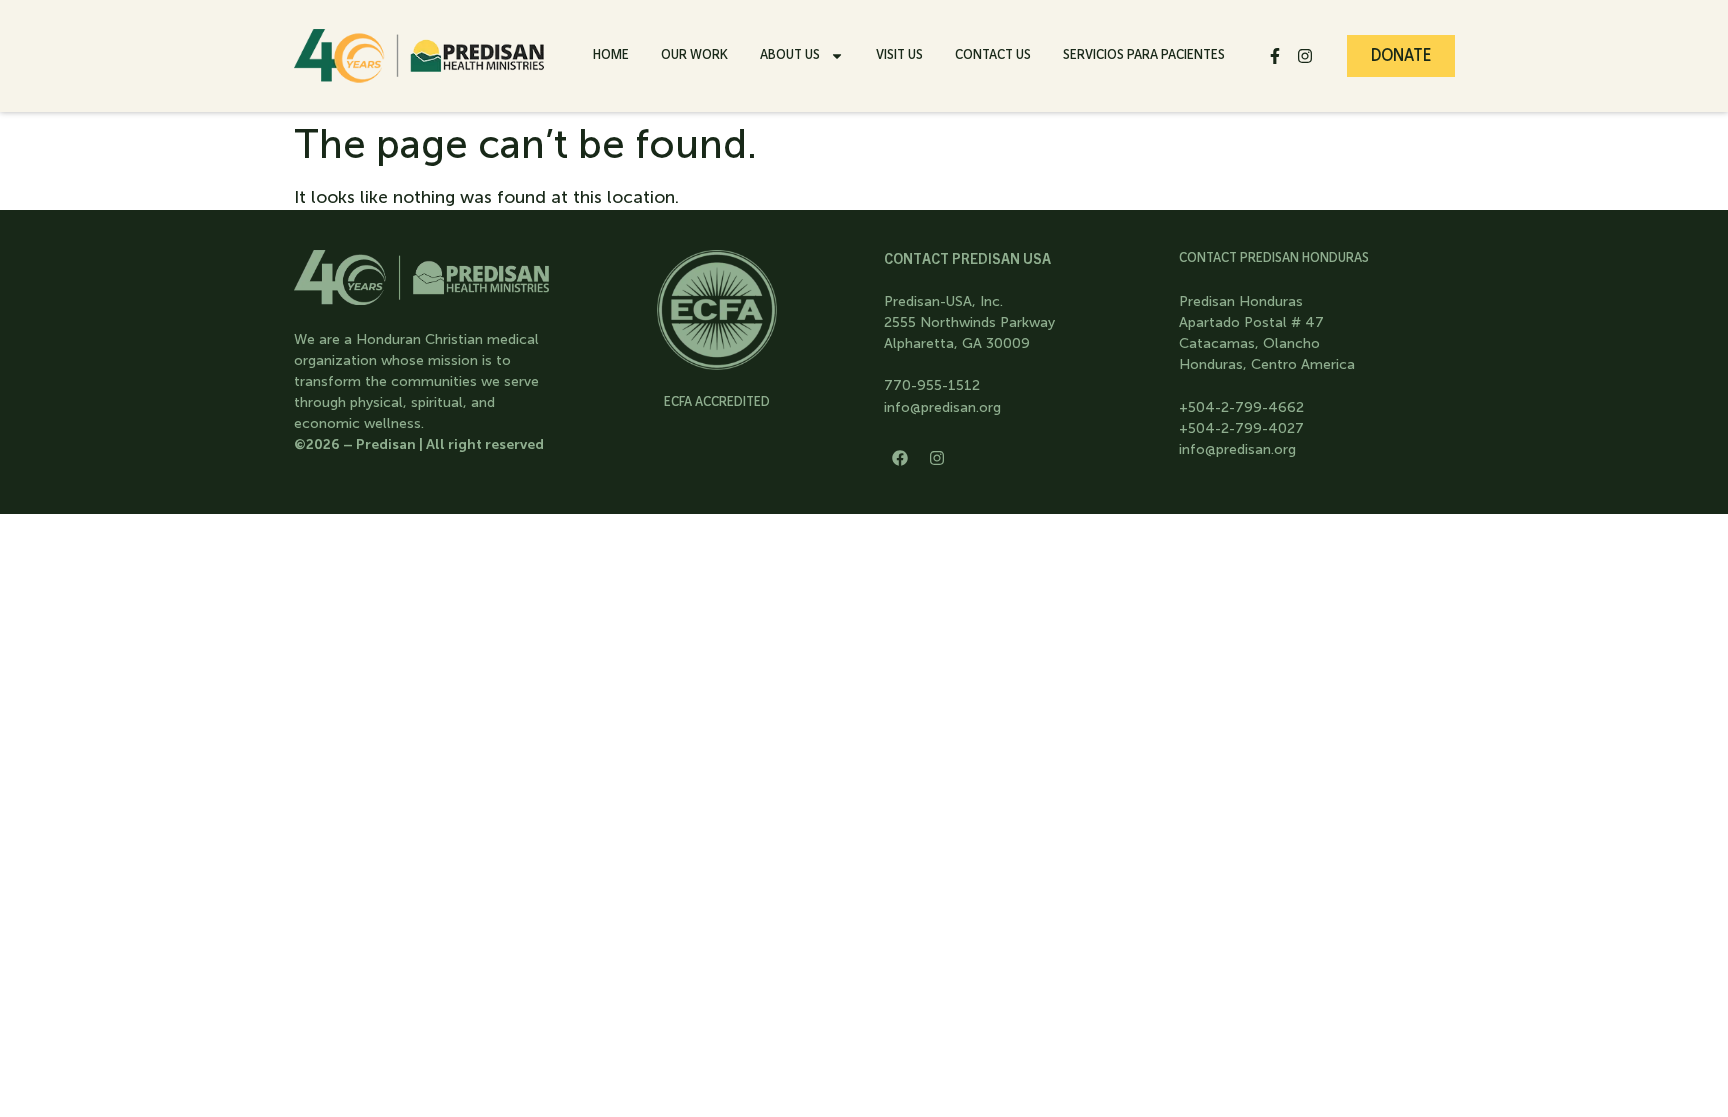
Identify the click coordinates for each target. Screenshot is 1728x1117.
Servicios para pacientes (1144, 54)
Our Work (694, 54)
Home (611, 54)
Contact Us (993, 54)
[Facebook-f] (1275, 56)
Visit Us (899, 54)
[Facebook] (900, 458)
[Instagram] (1305, 56)
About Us (790, 54)
